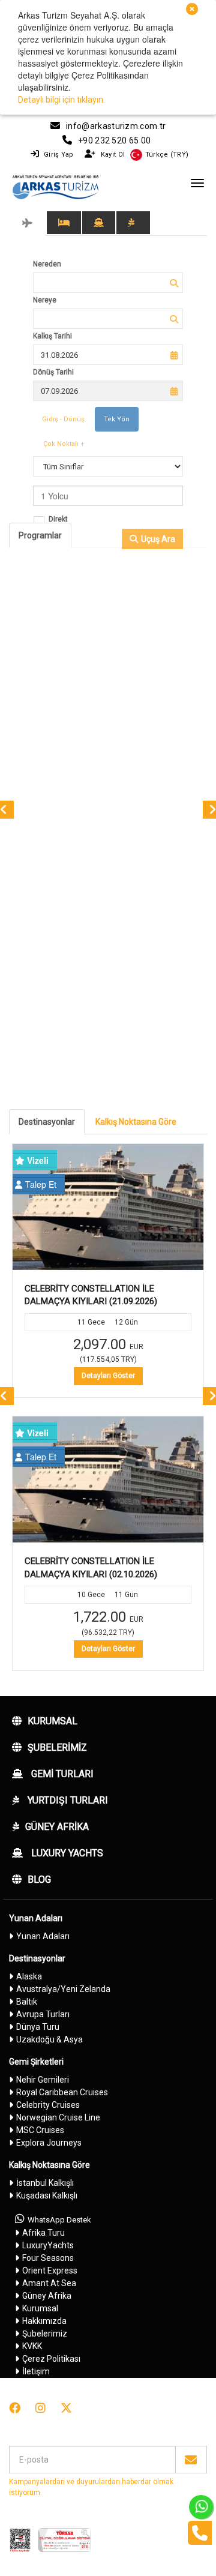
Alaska (29, 1976)
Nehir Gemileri (43, 2080)
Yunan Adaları (36, 1918)
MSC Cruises (40, 2130)
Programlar (40, 535)
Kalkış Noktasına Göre (136, 1122)
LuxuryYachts (48, 2245)
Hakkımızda (44, 2321)
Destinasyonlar (47, 1122)
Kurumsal (52, 1721)
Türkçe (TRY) (167, 155)
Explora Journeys (49, 2143)
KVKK (32, 2346)
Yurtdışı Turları (67, 1800)
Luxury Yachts (66, 1853)
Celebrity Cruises (48, 2105)
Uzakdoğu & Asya (49, 2039)
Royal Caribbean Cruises (62, 2092)
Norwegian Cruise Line (58, 2117)
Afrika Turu (43, 2233)
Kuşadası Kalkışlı (47, 2195)
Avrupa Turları (43, 2014)
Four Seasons (48, 2258)
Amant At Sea (49, 2283)
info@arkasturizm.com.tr (116, 126)
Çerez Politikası (51, 2359)
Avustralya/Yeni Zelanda (63, 1989)
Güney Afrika (57, 1827)
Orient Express (50, 2271)
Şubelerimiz (57, 1747)
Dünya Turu (38, 2027)
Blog (39, 1879)
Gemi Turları (61, 1774)
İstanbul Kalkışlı (45, 2183)
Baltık (27, 2002)
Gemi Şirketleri (36, 2062)
